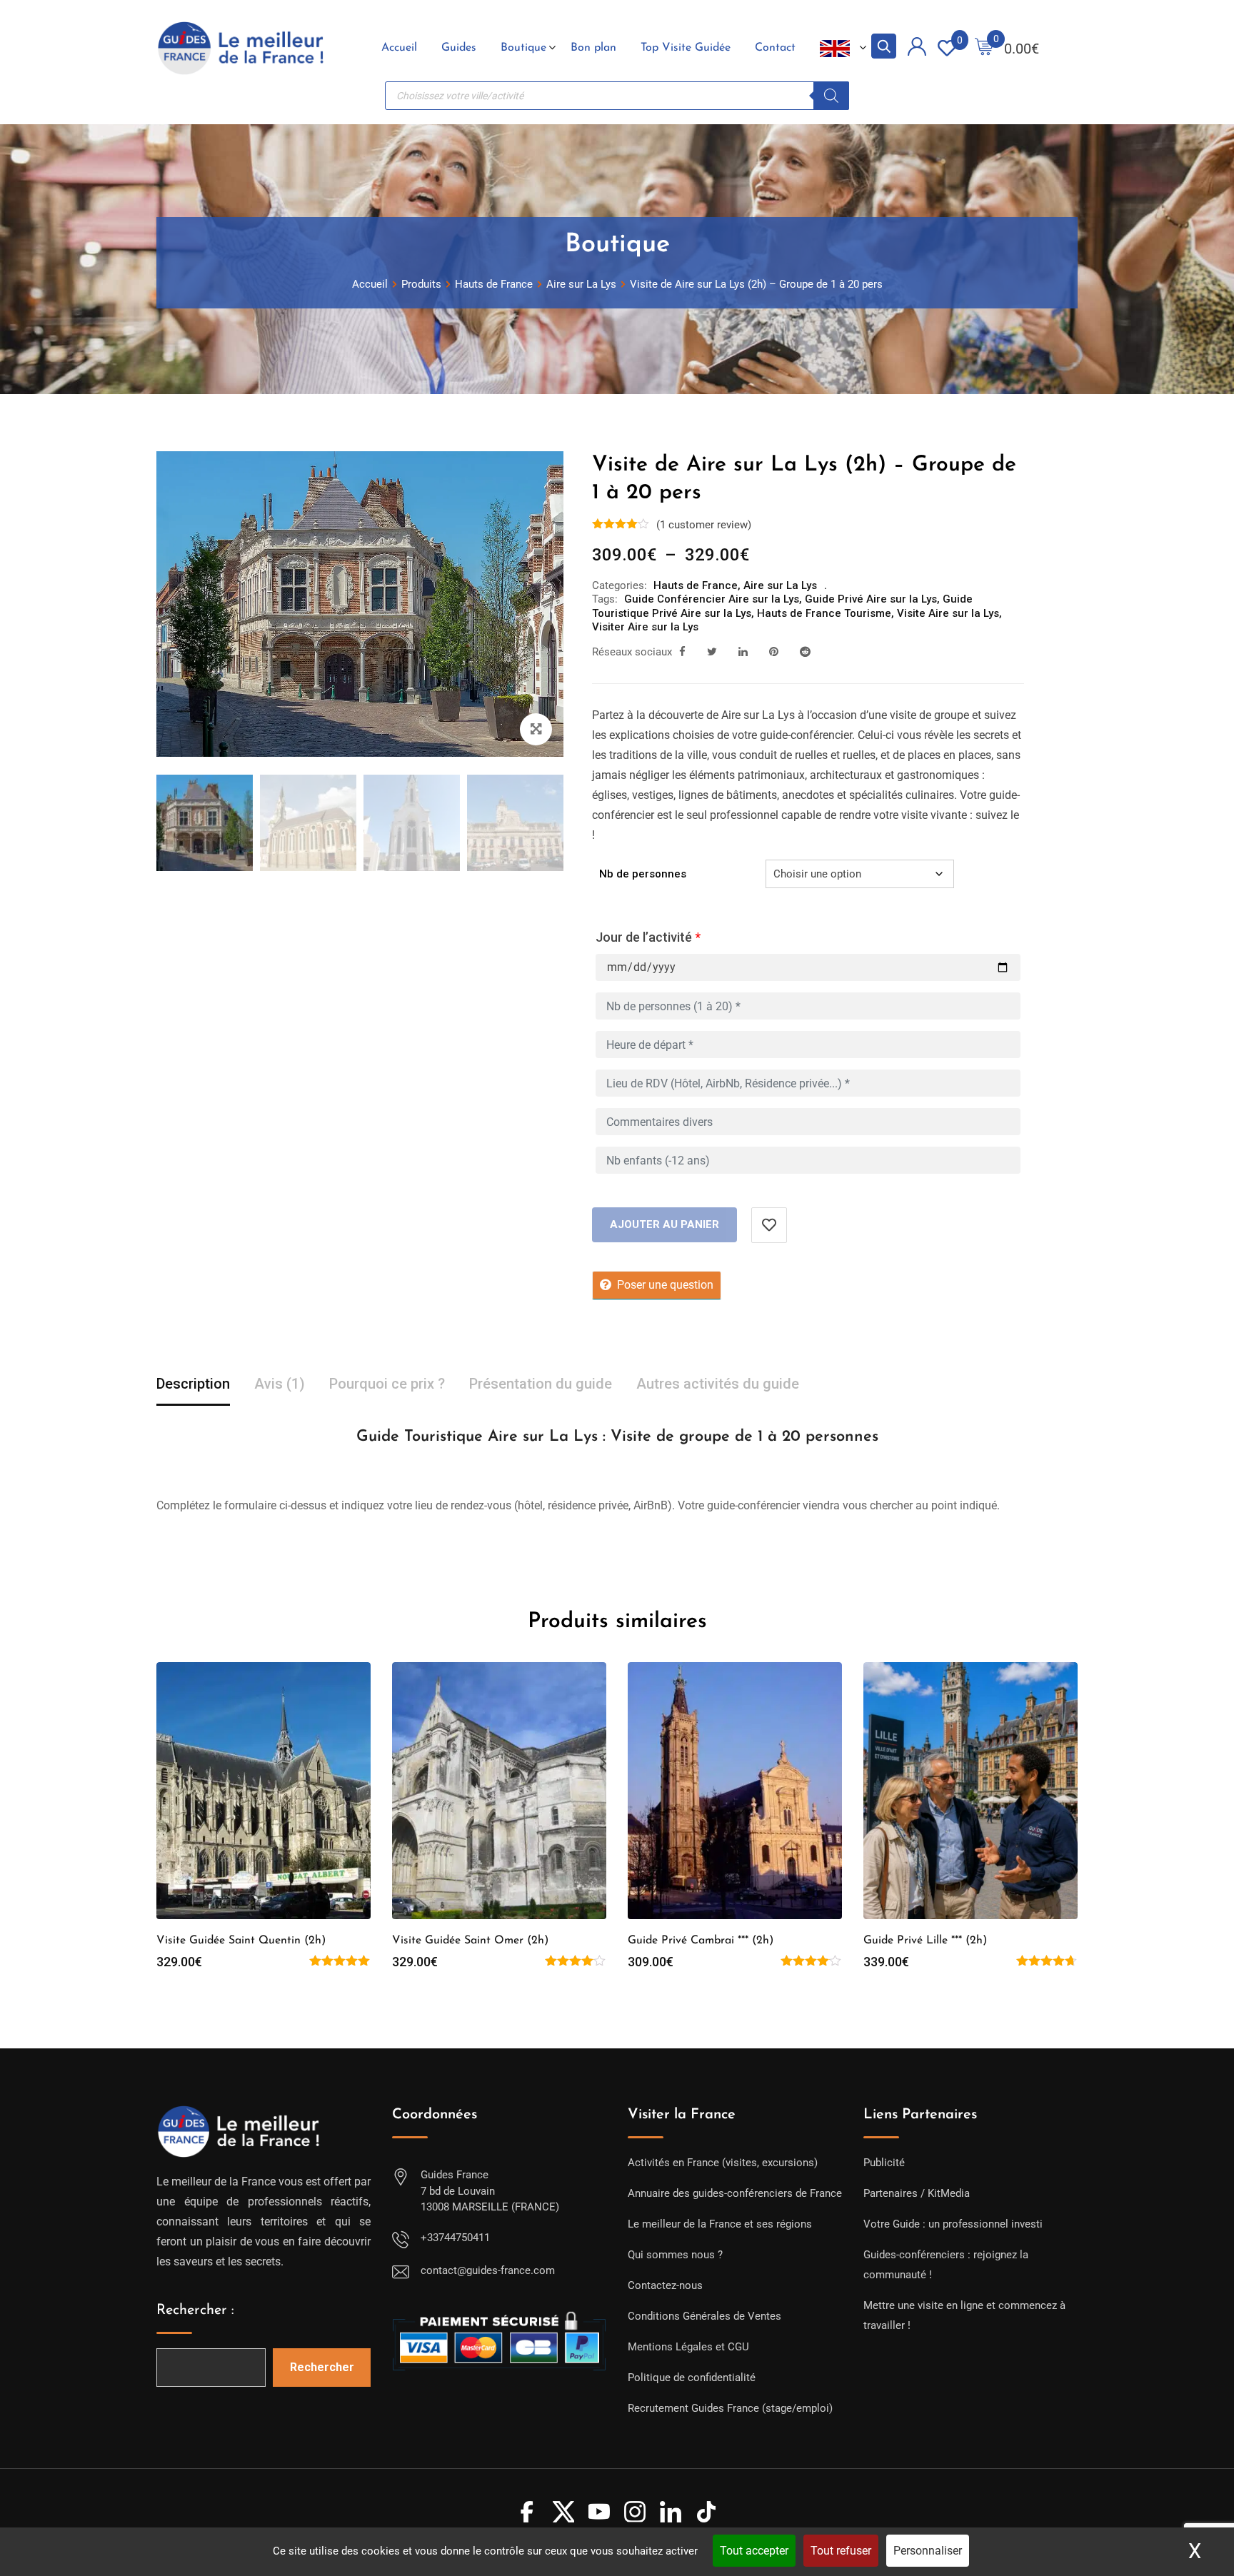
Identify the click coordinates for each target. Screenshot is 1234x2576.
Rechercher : (195, 2310)
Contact (775, 48)
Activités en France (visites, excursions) (723, 2163)
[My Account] (917, 49)
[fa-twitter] (712, 652)
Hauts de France (696, 585)
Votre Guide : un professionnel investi (953, 2224)
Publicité (884, 2163)
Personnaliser (928, 2551)
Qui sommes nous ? (675, 2255)
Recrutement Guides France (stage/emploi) (730, 2408)
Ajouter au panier (664, 1224)
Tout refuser (841, 2551)
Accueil (399, 48)
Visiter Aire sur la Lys (645, 627)
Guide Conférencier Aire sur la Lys (712, 599)
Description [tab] (193, 1384)
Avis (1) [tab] (280, 1384)
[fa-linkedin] (743, 652)
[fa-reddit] (805, 652)
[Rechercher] (831, 96)
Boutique (523, 48)
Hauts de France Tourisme (824, 613)
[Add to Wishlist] (769, 1225)
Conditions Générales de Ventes (704, 2316)
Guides (459, 48)
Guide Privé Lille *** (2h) (925, 1941)
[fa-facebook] (682, 652)
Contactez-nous (665, 2285)
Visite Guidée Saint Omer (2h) (470, 1941)
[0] (984, 48)
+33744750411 (455, 2238)
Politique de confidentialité (692, 2378)
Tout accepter (754, 2551)
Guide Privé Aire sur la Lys (871, 599)
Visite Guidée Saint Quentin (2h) (241, 1941)
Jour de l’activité (648, 937)
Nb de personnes (643, 874)
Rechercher (322, 2367)
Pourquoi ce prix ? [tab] (387, 1384)
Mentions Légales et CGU (688, 2347)
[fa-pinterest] (774, 652)
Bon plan (593, 48)
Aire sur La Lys (780, 585)
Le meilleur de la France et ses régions (720, 2224)
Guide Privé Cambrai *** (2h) (701, 1941)
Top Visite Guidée (686, 48)
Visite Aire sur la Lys (948, 613)
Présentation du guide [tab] (541, 1384)
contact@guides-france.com (488, 2270)
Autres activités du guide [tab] (718, 1384)
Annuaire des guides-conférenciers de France (735, 2193)
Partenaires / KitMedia (917, 2193)
